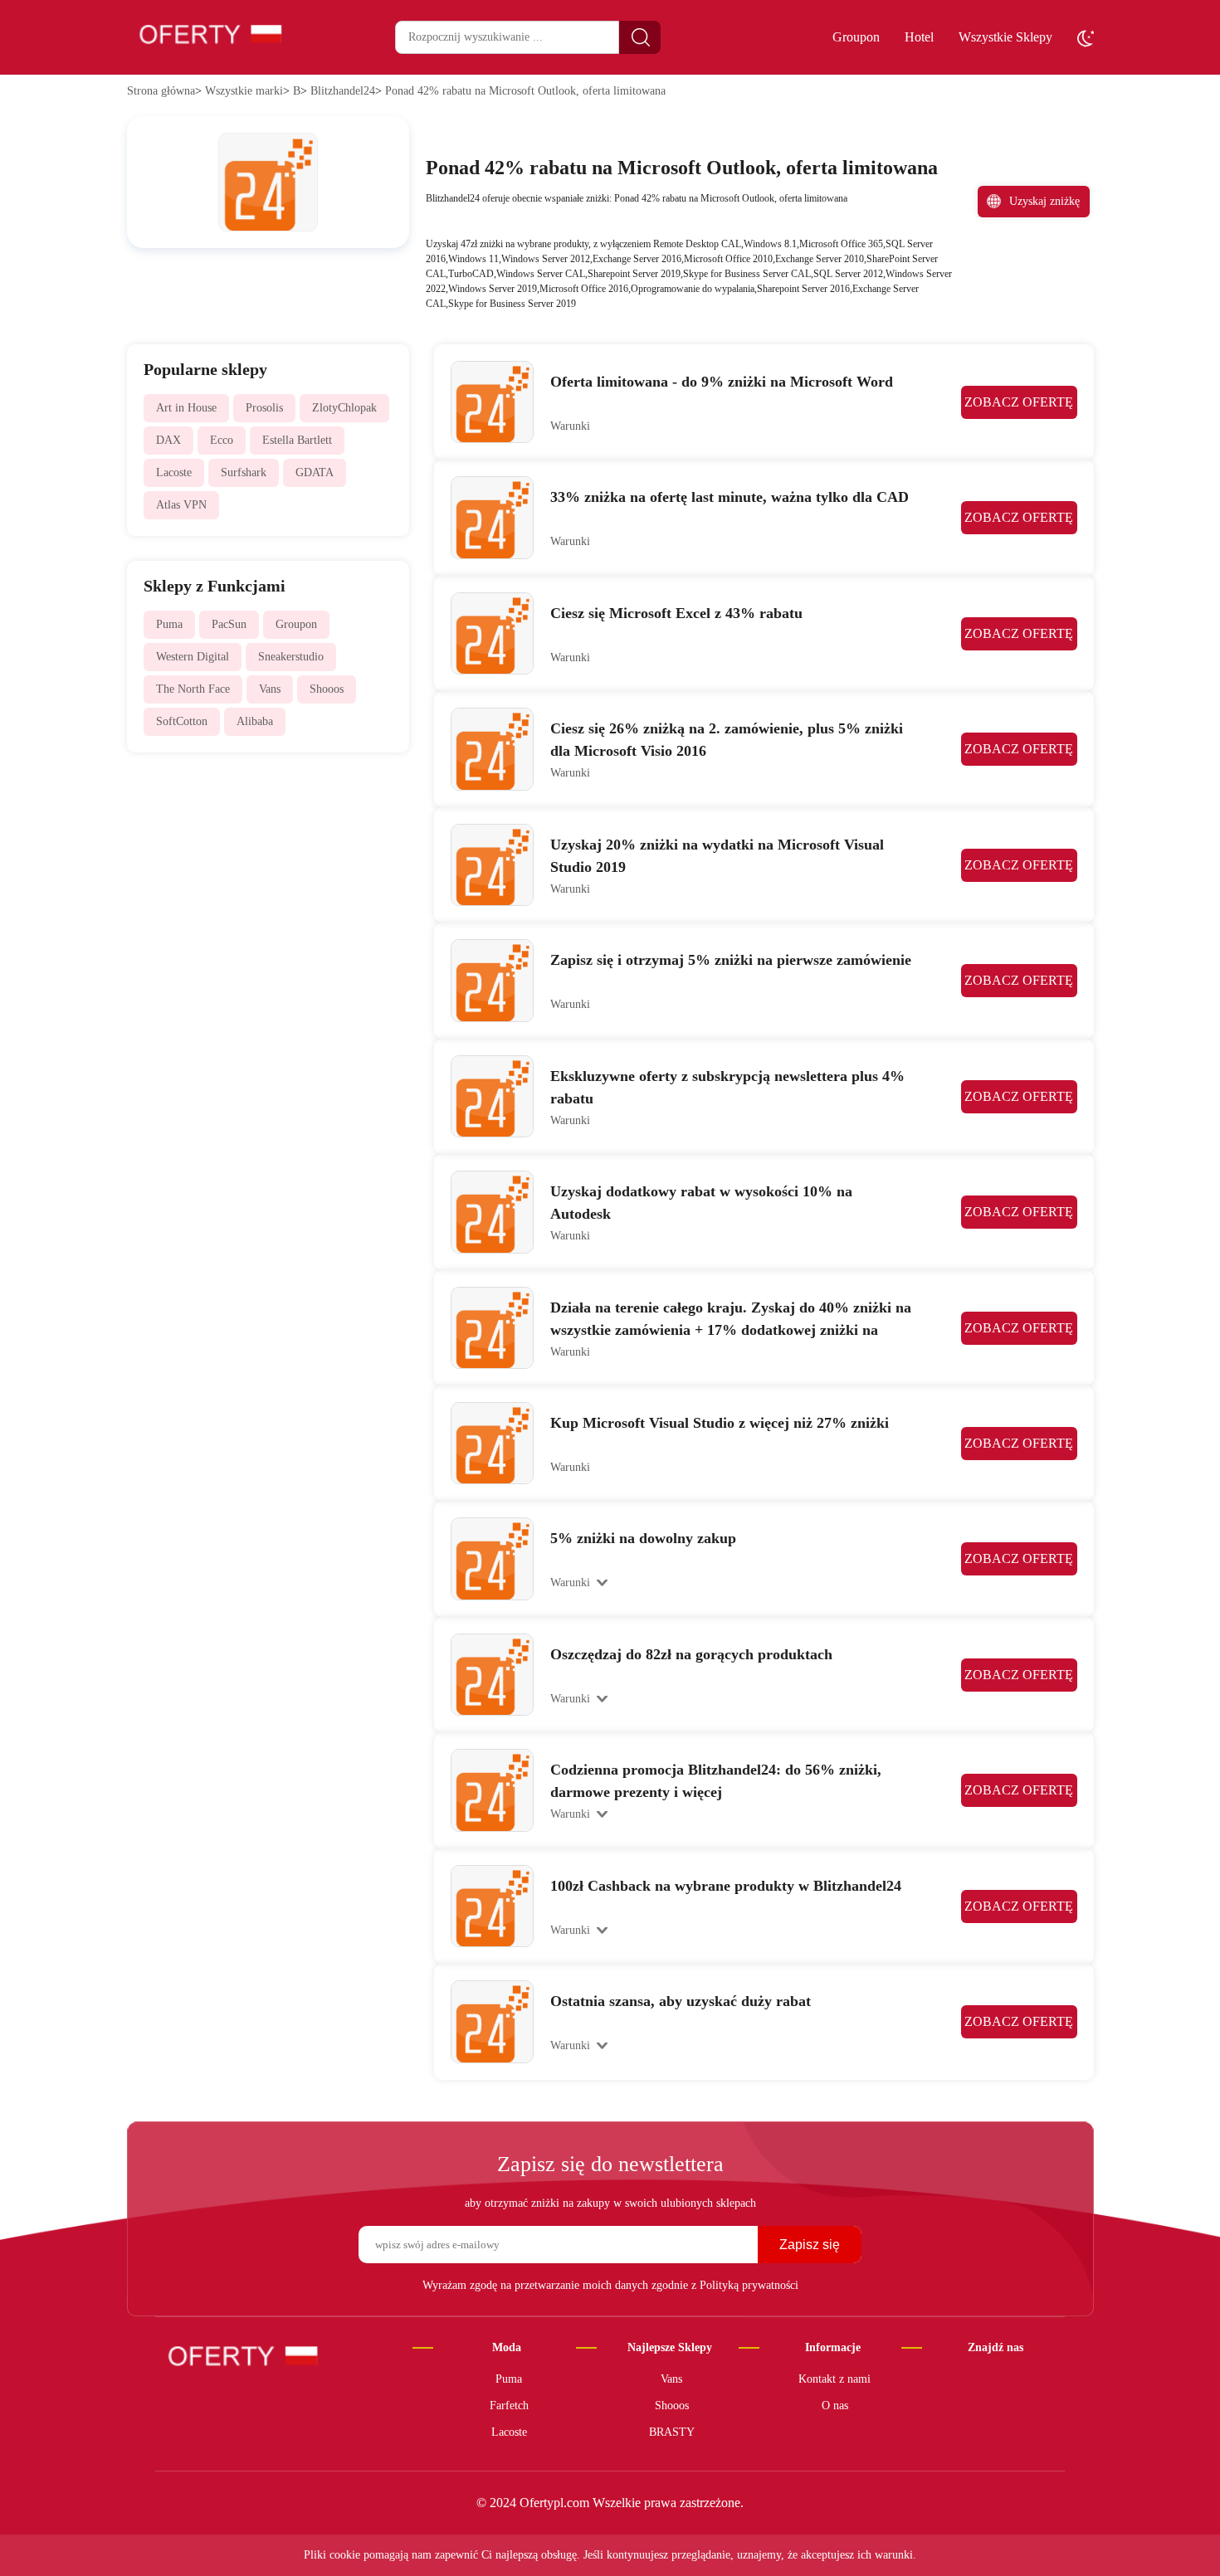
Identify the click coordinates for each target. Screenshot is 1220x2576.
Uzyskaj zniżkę (1044, 201)
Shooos (327, 689)
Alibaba (255, 721)
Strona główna (161, 91)
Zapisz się (810, 2245)
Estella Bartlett (297, 440)
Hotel (919, 37)
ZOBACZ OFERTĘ (1019, 402)
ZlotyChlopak (344, 408)
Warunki (570, 426)
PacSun (229, 624)
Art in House (186, 408)
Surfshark (244, 472)
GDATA (315, 472)
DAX (168, 440)
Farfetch (509, 2406)
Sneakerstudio (291, 657)
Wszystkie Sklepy (1005, 37)
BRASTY (672, 2432)
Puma (169, 624)
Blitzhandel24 (343, 91)
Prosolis (264, 408)
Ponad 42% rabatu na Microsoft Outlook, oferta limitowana (525, 91)
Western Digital (193, 657)
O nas (835, 2406)
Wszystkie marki (244, 91)
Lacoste (174, 472)
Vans (270, 689)
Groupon (856, 37)
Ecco (222, 440)
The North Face (193, 689)
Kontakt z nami (834, 2379)
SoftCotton (182, 721)
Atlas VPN (181, 505)
